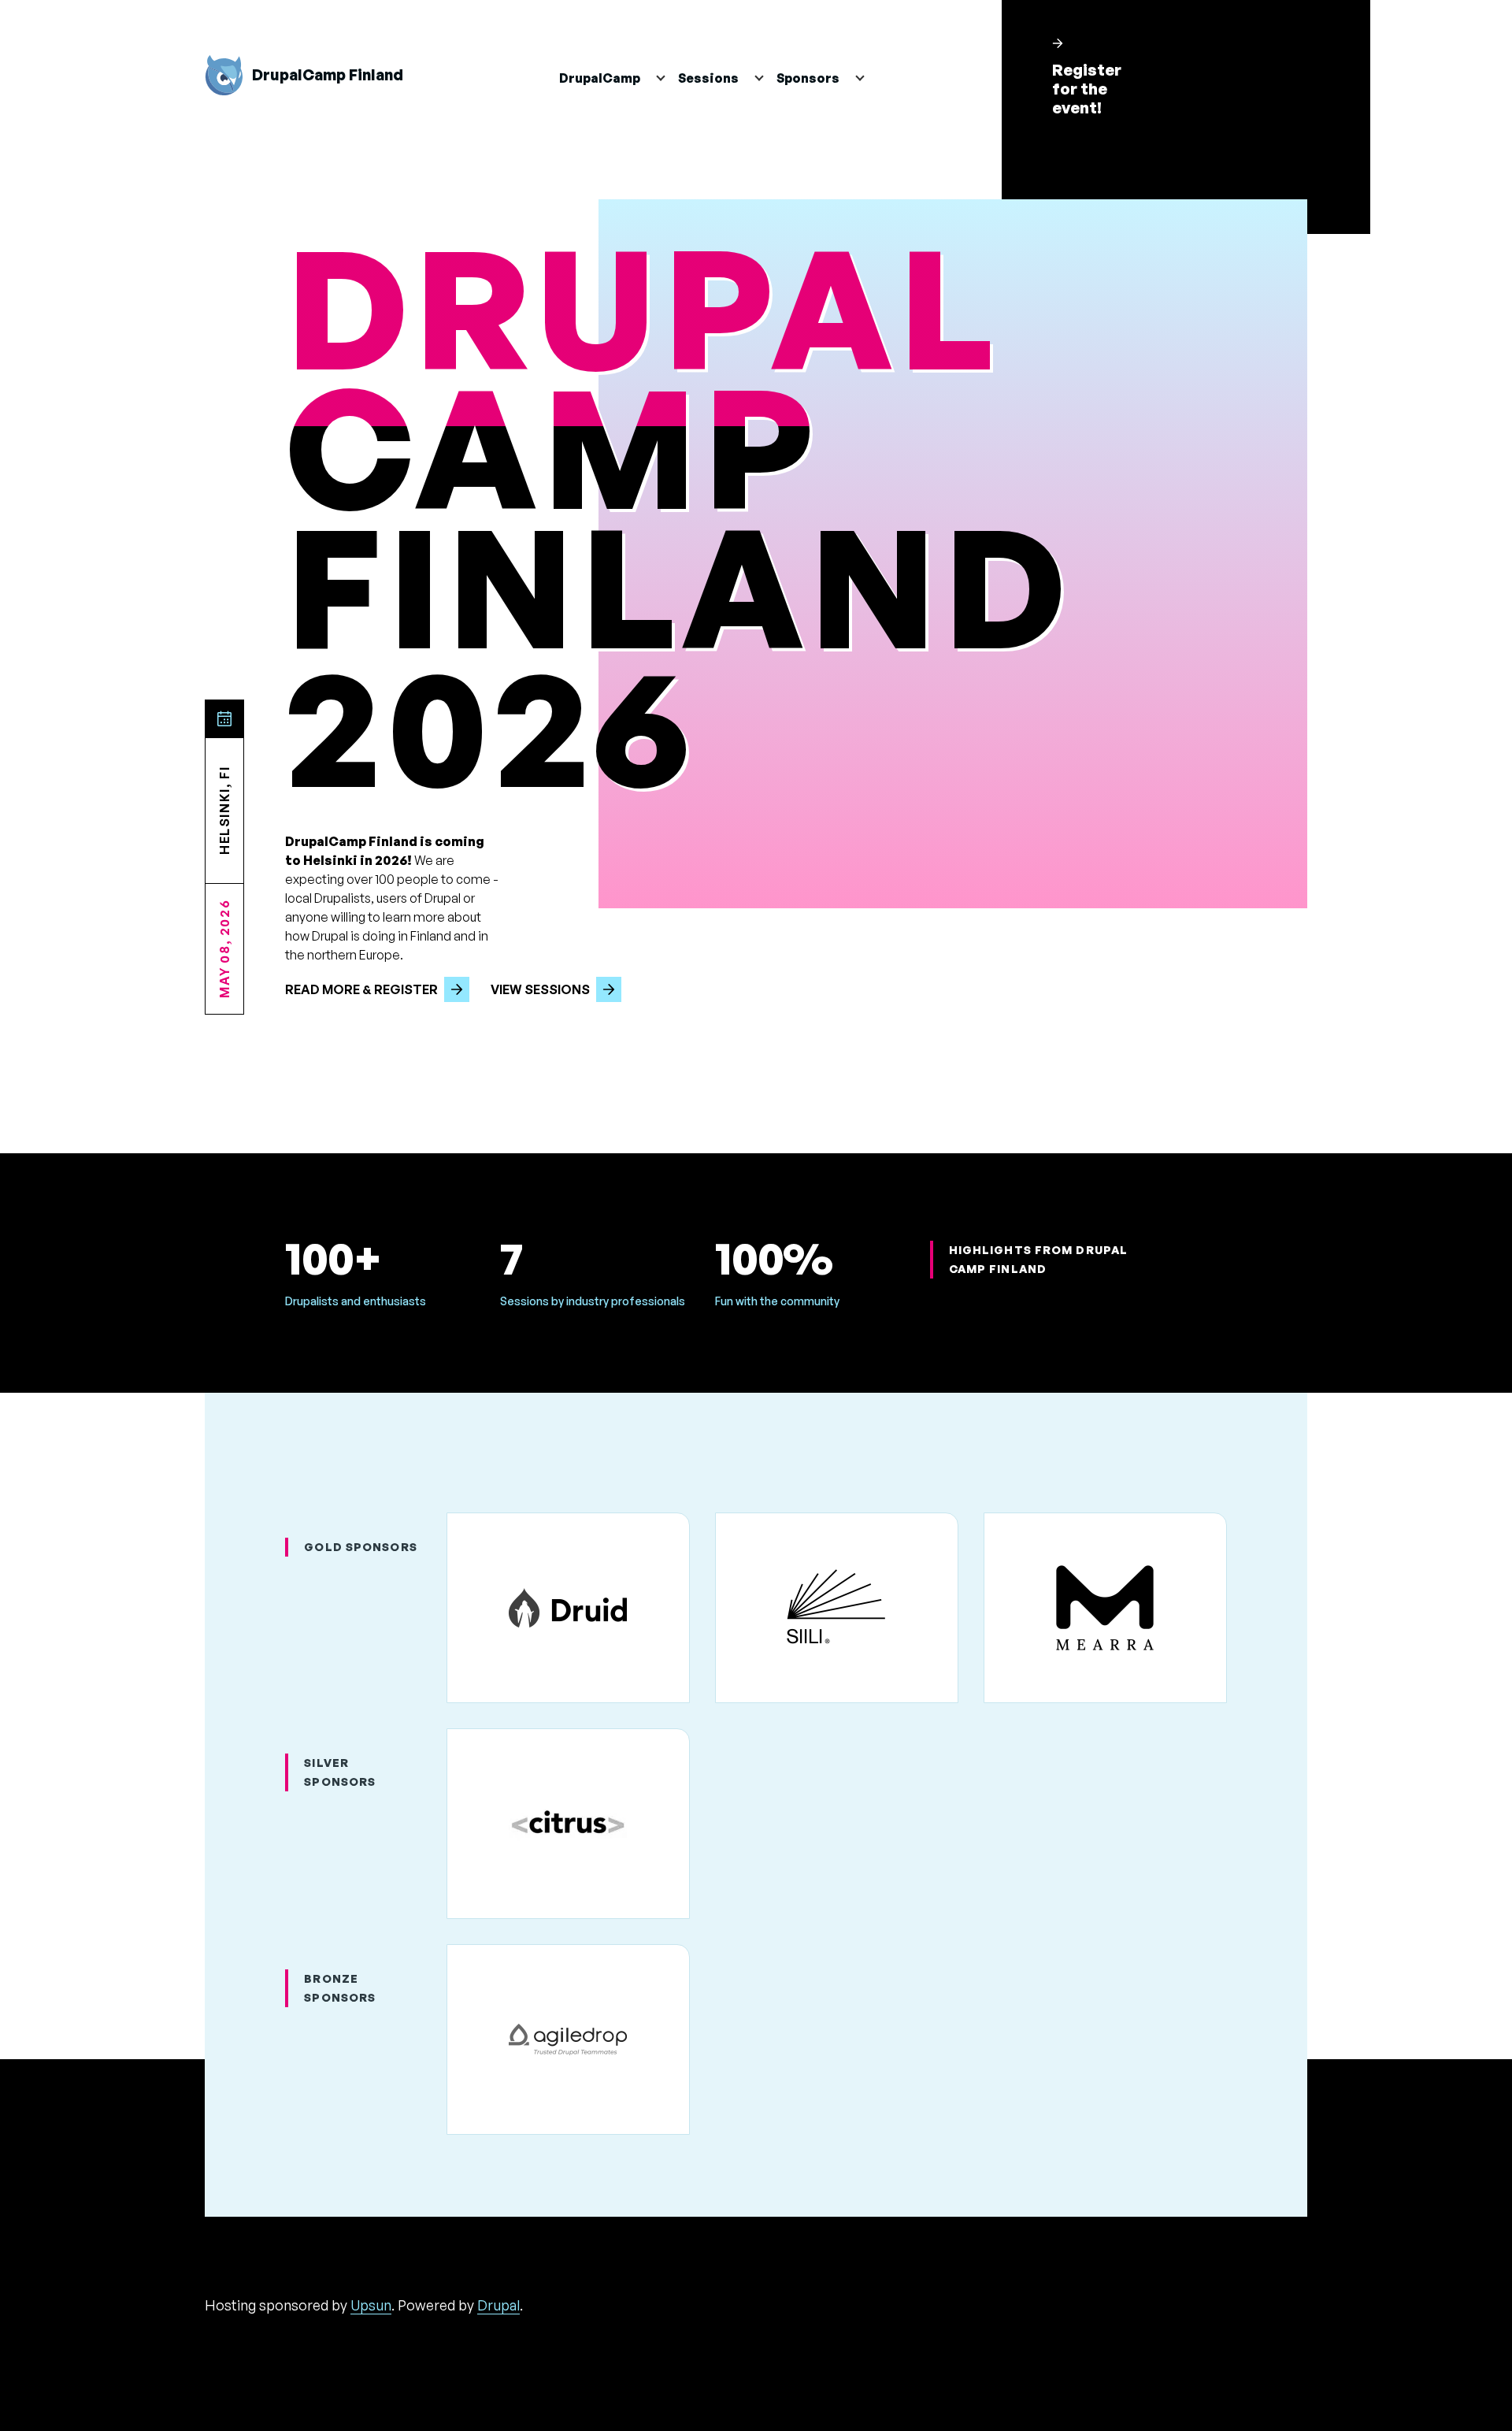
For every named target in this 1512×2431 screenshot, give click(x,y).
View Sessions (540, 989)
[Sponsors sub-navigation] (868, 78)
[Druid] (568, 1608)
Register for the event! (1087, 89)
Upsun (371, 2305)
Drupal (498, 2305)
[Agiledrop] (568, 2039)
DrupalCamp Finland (328, 75)
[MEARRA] (1105, 1608)
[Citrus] (568, 1824)
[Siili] (837, 1608)
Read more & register (361, 989)
